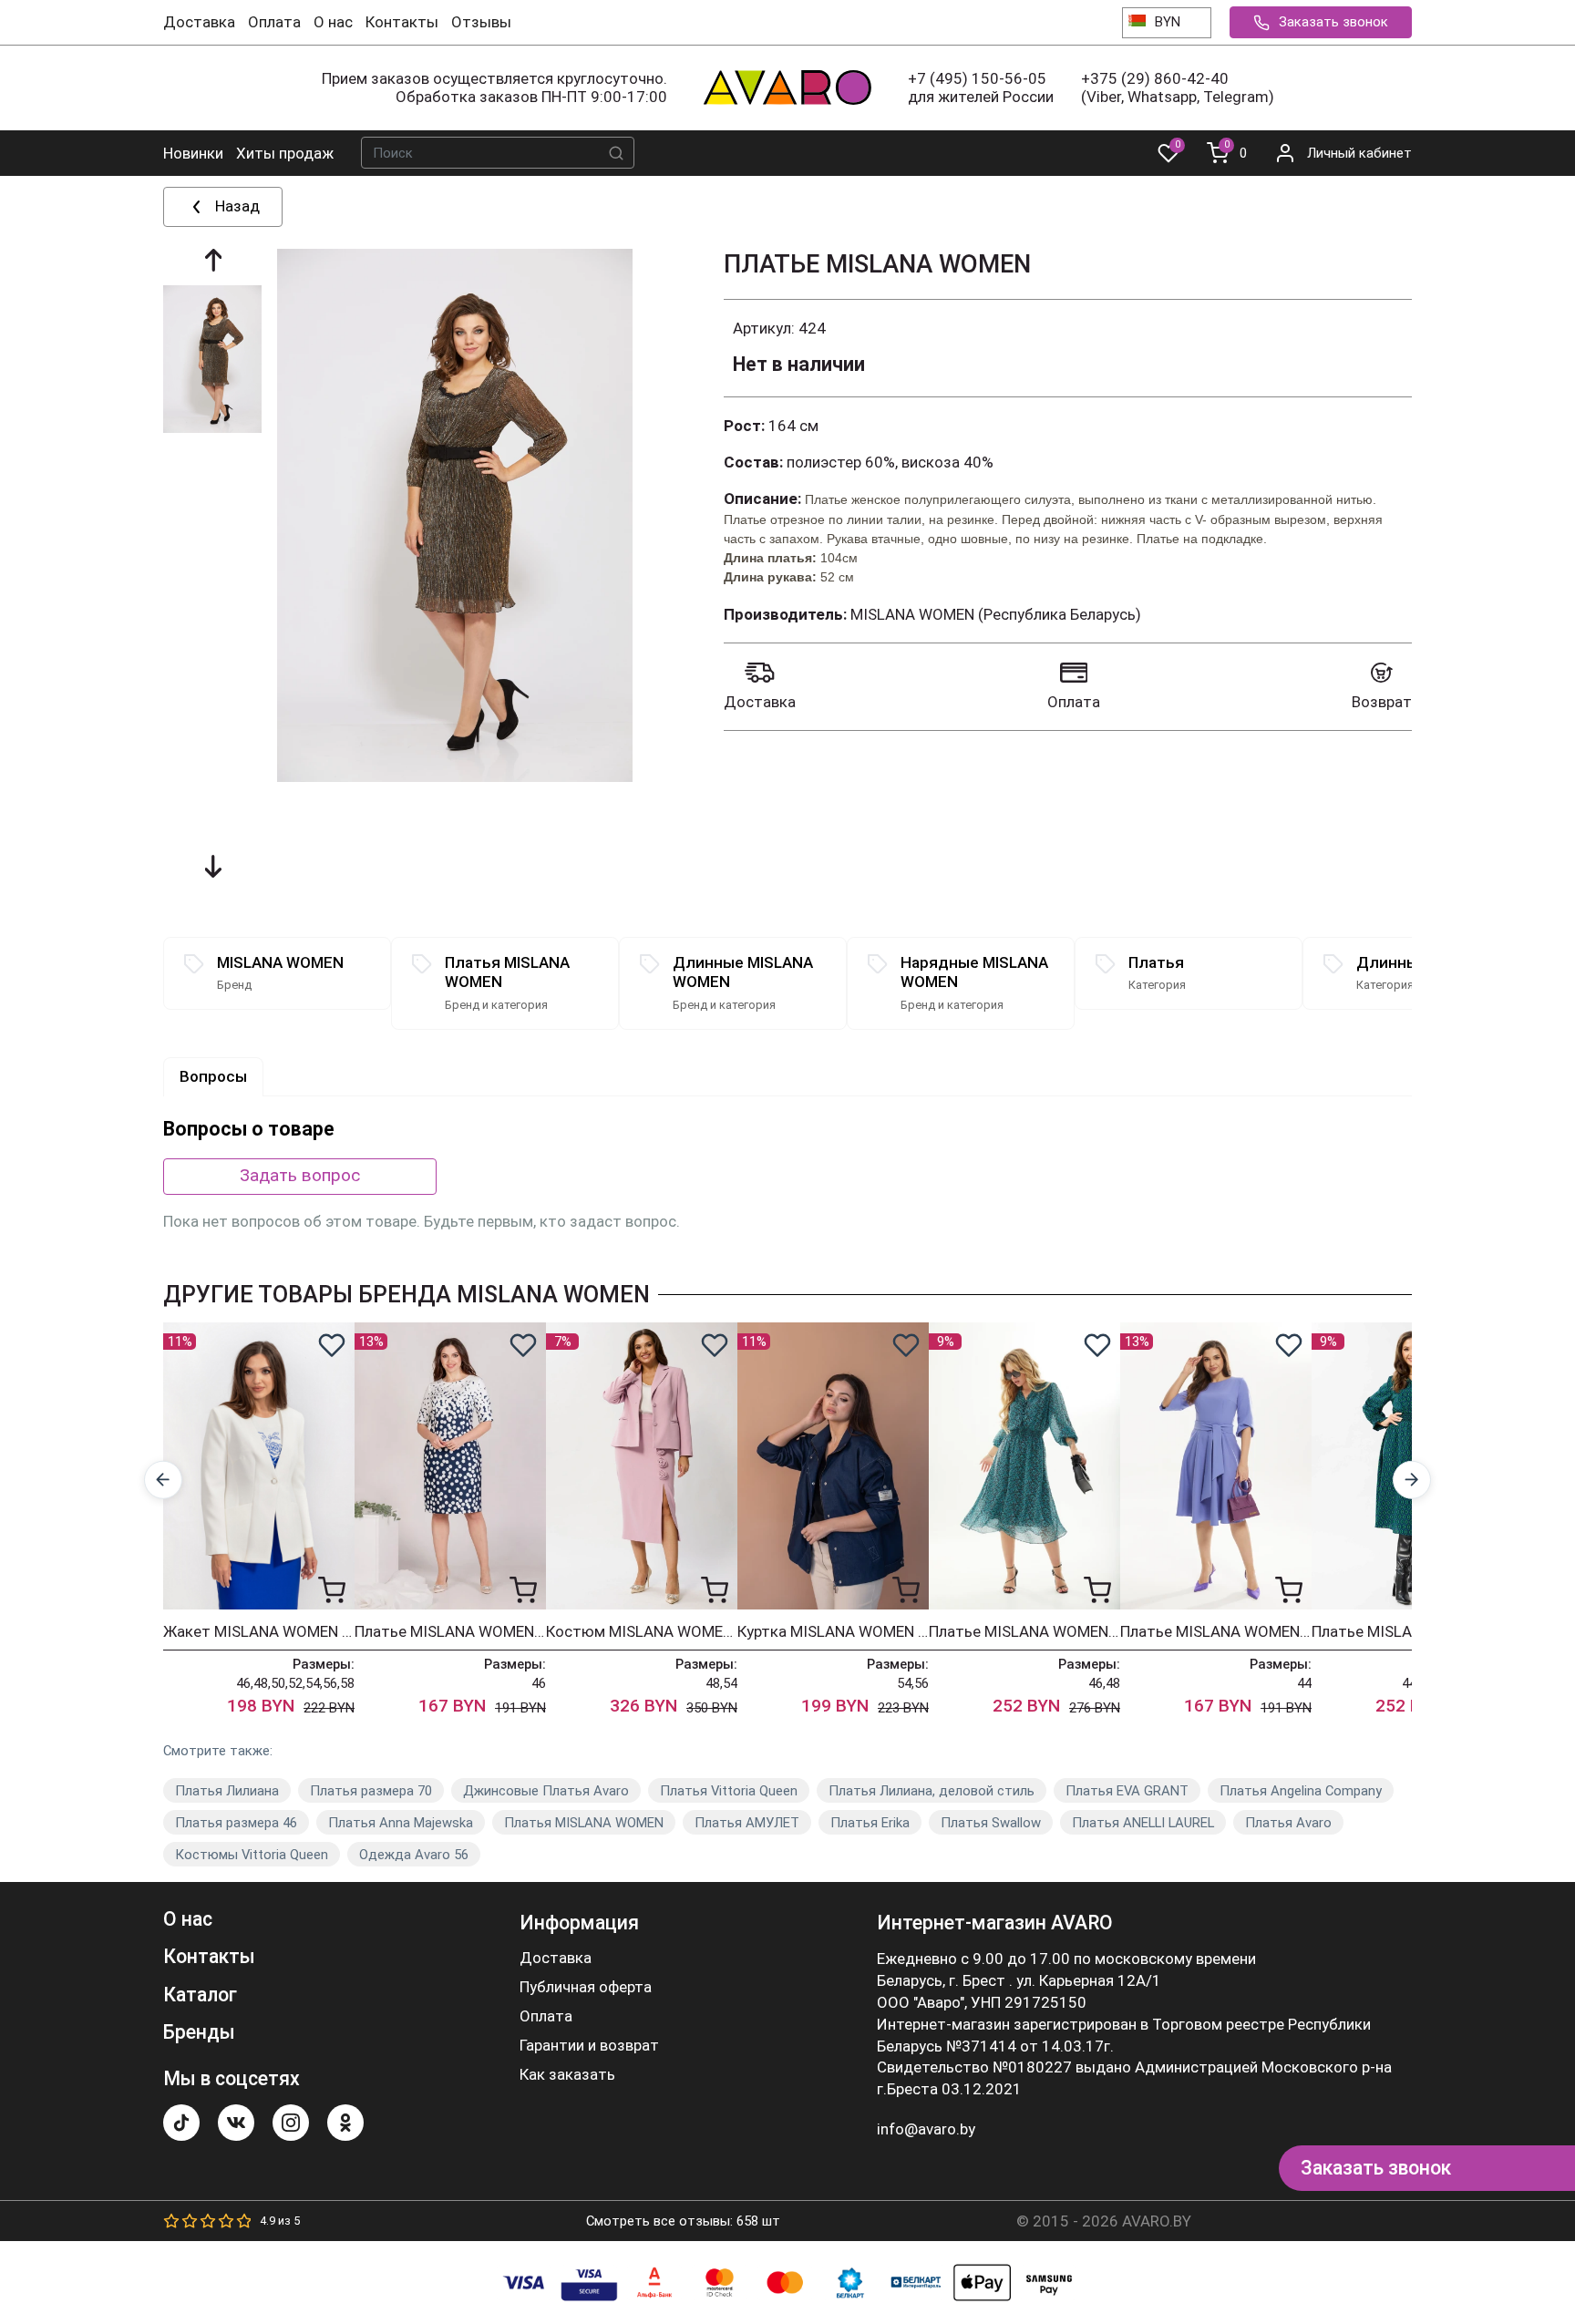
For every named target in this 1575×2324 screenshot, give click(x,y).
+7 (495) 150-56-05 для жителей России (981, 87)
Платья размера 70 (371, 1791)
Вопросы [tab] (213, 1076)
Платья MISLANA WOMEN (584, 1823)
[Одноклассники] (345, 2123)
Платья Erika (870, 1823)
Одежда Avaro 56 (414, 1855)
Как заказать (567, 2075)
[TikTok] (181, 2123)
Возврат (1382, 702)
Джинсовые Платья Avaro (546, 1791)
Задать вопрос (300, 1175)
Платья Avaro (1288, 1823)
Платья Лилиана (227, 1791)
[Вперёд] (1412, 1481)
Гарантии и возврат (589, 2046)
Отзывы (481, 22)
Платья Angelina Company (1301, 1791)
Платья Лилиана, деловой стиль (932, 1791)
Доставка (199, 22)
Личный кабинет (1359, 153)
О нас (333, 22)
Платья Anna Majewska (401, 1823)
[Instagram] (291, 2123)
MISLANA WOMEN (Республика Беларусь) (996, 614)
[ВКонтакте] (236, 2123)
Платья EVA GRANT (1127, 1791)
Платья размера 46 (236, 1823)
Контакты (402, 22)
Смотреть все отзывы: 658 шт (683, 2221)
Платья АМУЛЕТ (747, 1823)
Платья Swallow (991, 1823)
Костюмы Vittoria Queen (252, 1855)
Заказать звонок (1333, 22)
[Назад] (164, 1481)
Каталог (200, 1995)
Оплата (274, 22)
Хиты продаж (285, 153)
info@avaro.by (926, 2129)
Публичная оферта (586, 1987)
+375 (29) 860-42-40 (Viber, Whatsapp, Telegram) (1178, 87)
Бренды (199, 2032)
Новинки (193, 153)
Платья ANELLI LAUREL (1143, 1823)
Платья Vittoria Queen (729, 1791)
